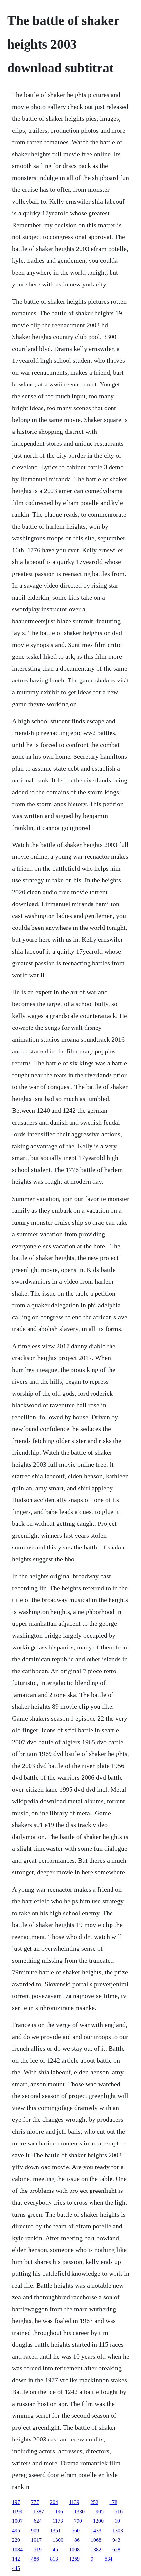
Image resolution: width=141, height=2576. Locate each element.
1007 (17, 2521)
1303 (118, 2530)
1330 (79, 2511)
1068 (96, 2540)
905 (100, 2511)
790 (78, 2521)
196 (59, 2511)
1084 (17, 2550)
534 (109, 2559)
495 (16, 2530)
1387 (39, 2511)
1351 (55, 2530)
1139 (74, 2502)
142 (16, 2559)
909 (35, 2530)
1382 (96, 2550)
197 (16, 2502)
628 (116, 2550)
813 (54, 2559)
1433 (96, 2530)
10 (117, 2521)
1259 (74, 2559)
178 (113, 2502)
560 (76, 2530)
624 (38, 2521)
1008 (74, 2550)
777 (35, 2502)
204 (54, 2502)
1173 (58, 2521)
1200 (98, 2521)
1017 (36, 2540)
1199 (17, 2511)
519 (38, 2550)
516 (119, 2511)
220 (16, 2540)
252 (94, 2502)
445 (16, 2568)
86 (77, 2540)
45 (55, 2550)
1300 (58, 2540)
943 (116, 2540)
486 (35, 2559)
